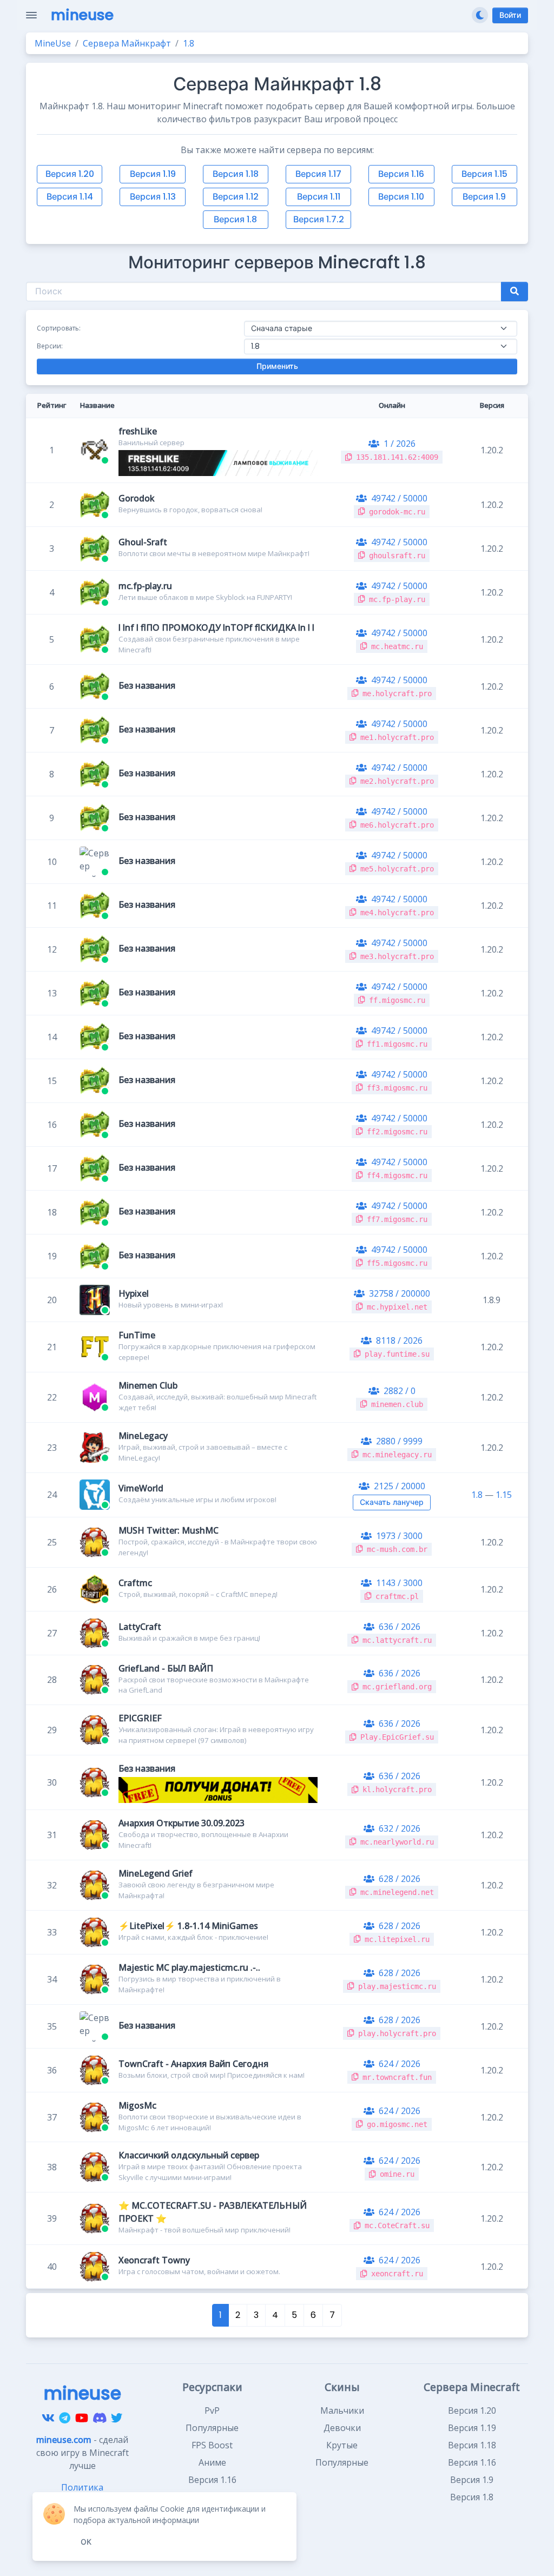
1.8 (477, 1495)
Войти (510, 15)
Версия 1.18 (236, 174)
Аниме (212, 2462)
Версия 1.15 (484, 174)
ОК (86, 2542)
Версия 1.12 (236, 197)
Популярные (212, 2428)
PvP (212, 2410)
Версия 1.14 (70, 197)
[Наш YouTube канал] (82, 2418)
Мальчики (342, 2410)
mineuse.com (64, 2440)
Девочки (342, 2428)
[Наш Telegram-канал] (65, 2418)
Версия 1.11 (319, 197)
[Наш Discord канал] (100, 2418)
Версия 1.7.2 (319, 219)
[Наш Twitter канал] (117, 2418)
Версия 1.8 (235, 219)
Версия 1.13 (153, 197)
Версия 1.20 (70, 174)
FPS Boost (212, 2445)
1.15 (504, 1495)
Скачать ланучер (392, 1502)
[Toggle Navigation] (31, 15)
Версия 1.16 (401, 174)
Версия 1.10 (401, 197)
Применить (277, 366)
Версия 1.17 (318, 174)
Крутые (342, 2445)
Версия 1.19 (153, 174)
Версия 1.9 (484, 197)
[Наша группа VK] (48, 2418)
